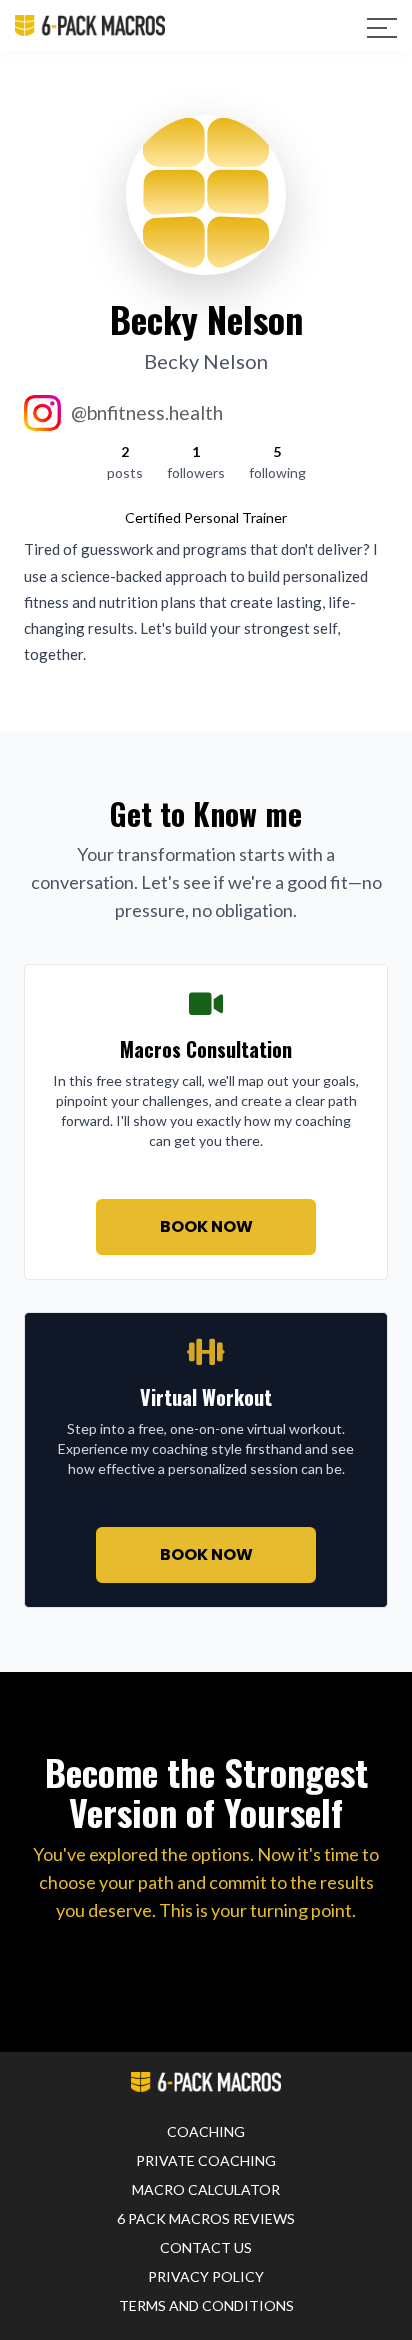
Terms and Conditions (206, 2305)
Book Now (206, 1226)
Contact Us (206, 2247)
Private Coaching (206, 2160)
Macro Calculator (206, 2189)
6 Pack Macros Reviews (206, 2218)
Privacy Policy (206, 2276)
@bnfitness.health (147, 412)
